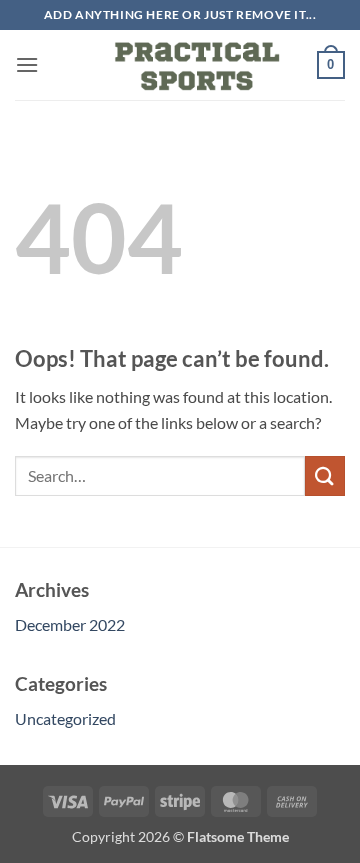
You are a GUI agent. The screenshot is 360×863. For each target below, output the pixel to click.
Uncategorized (65, 718)
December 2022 (70, 624)
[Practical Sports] (180, 64)
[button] (27, 64)
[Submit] (325, 475)
